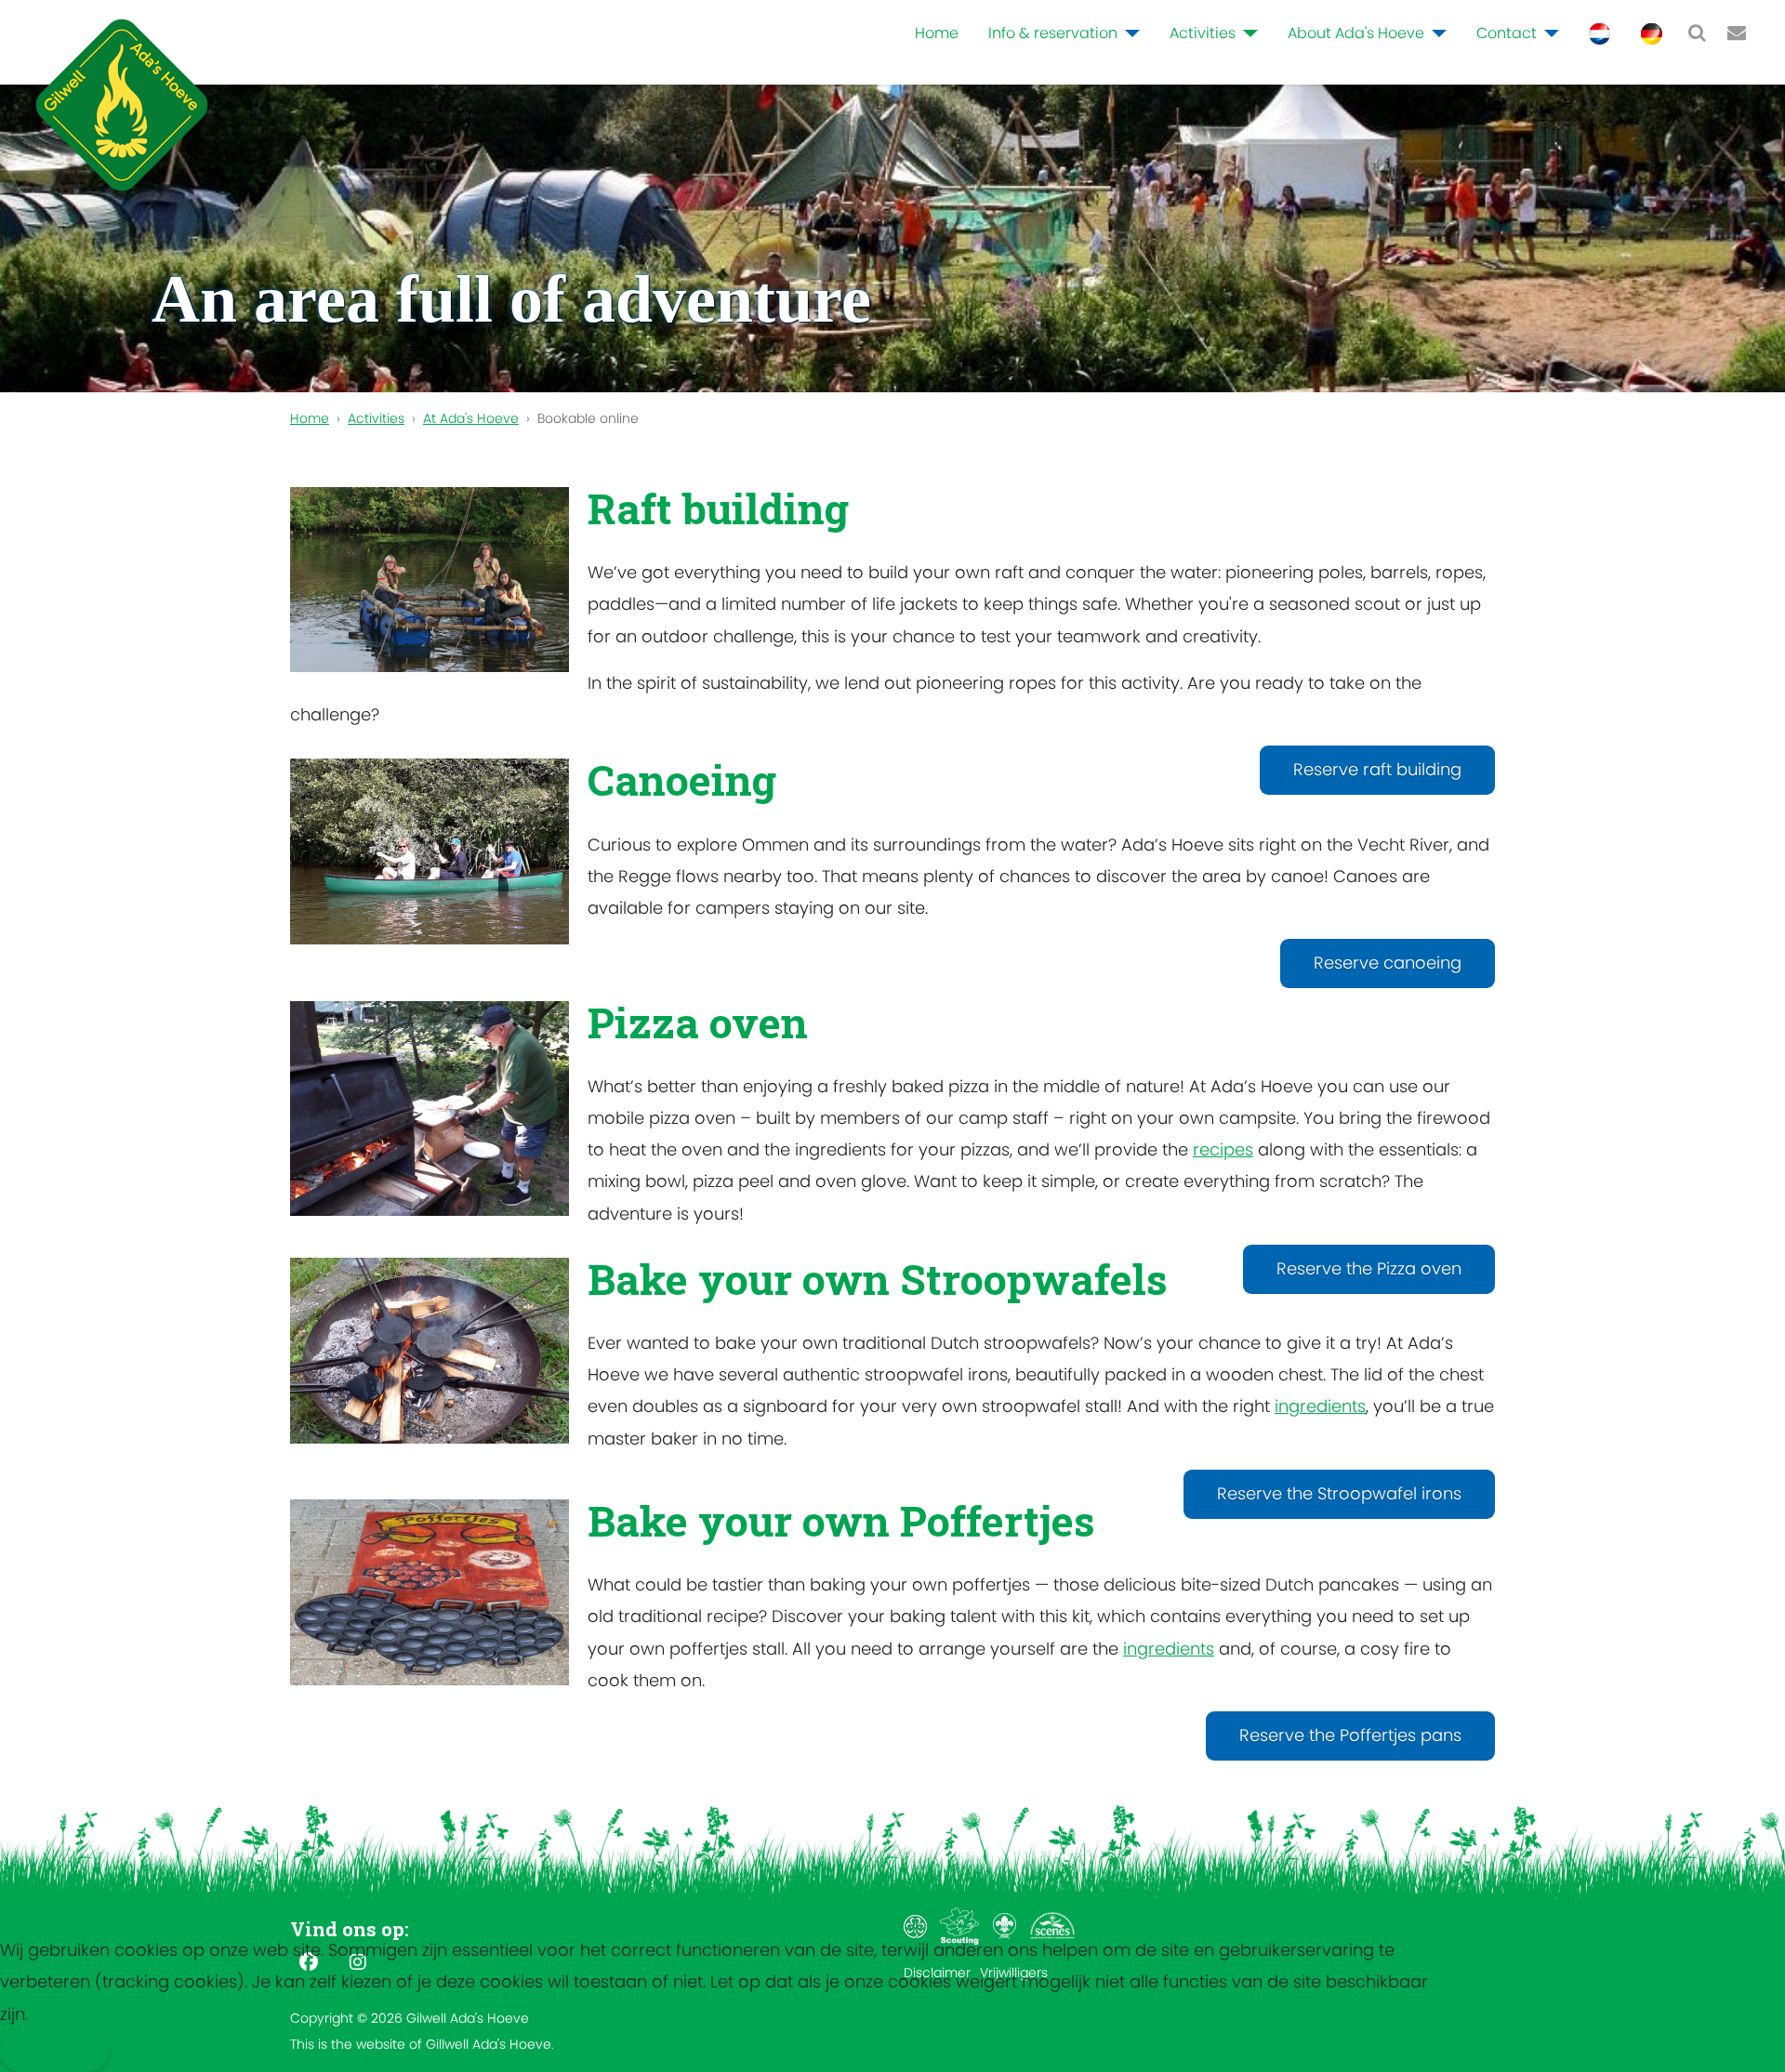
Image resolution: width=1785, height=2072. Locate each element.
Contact (1507, 33)
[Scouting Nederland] (962, 1925)
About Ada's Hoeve (1356, 33)
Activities (1203, 33)
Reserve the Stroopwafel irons (1339, 1493)
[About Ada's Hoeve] (1435, 33)
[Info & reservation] (1129, 33)
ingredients (1320, 1406)
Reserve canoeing (1388, 963)
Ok (39, 2051)
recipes (1223, 1149)
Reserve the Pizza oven (1369, 1268)
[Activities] (1247, 33)
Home (937, 33)
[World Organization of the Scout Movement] (1006, 1925)
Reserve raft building (1377, 769)
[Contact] (1548, 33)
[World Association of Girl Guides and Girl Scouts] (917, 1925)
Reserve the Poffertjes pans (1350, 1735)
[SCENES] (1052, 1925)
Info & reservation (1053, 33)
